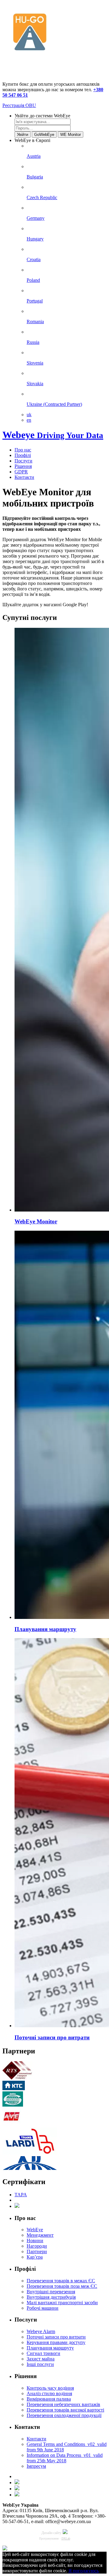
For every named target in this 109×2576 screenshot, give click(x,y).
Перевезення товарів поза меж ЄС (62, 2286)
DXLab (66, 2538)
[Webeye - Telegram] (17, 2495)
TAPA (21, 2195)
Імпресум (36, 2466)
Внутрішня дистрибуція (51, 2297)
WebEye (35, 2230)
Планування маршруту (50, 2348)
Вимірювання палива (49, 2399)
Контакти (36, 2439)
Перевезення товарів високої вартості (65, 2410)
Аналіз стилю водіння (49, 2393)
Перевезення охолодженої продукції (64, 2415)
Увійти (23, 135)
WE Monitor (71, 135)
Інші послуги (40, 2364)
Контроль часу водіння (50, 2388)
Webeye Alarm (41, 2331)
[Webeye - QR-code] (5, 2549)
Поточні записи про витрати (56, 2337)
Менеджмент (40, 2235)
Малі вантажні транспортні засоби (62, 2303)
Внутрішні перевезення (51, 2292)
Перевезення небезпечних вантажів (63, 2404)
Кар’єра (35, 2257)
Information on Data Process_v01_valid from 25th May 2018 (65, 2458)
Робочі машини (43, 2308)
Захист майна (41, 2359)
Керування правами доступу (56, 2342)
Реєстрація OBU (19, 105)
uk (29, 415)
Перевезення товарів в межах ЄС (61, 2281)
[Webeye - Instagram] (17, 2483)
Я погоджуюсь (84, 2571)
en (29, 420)
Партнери (37, 2251)
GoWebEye (44, 135)
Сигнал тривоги (43, 2353)
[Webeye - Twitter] (17, 2489)
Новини (35, 2241)
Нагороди (37, 2246)
